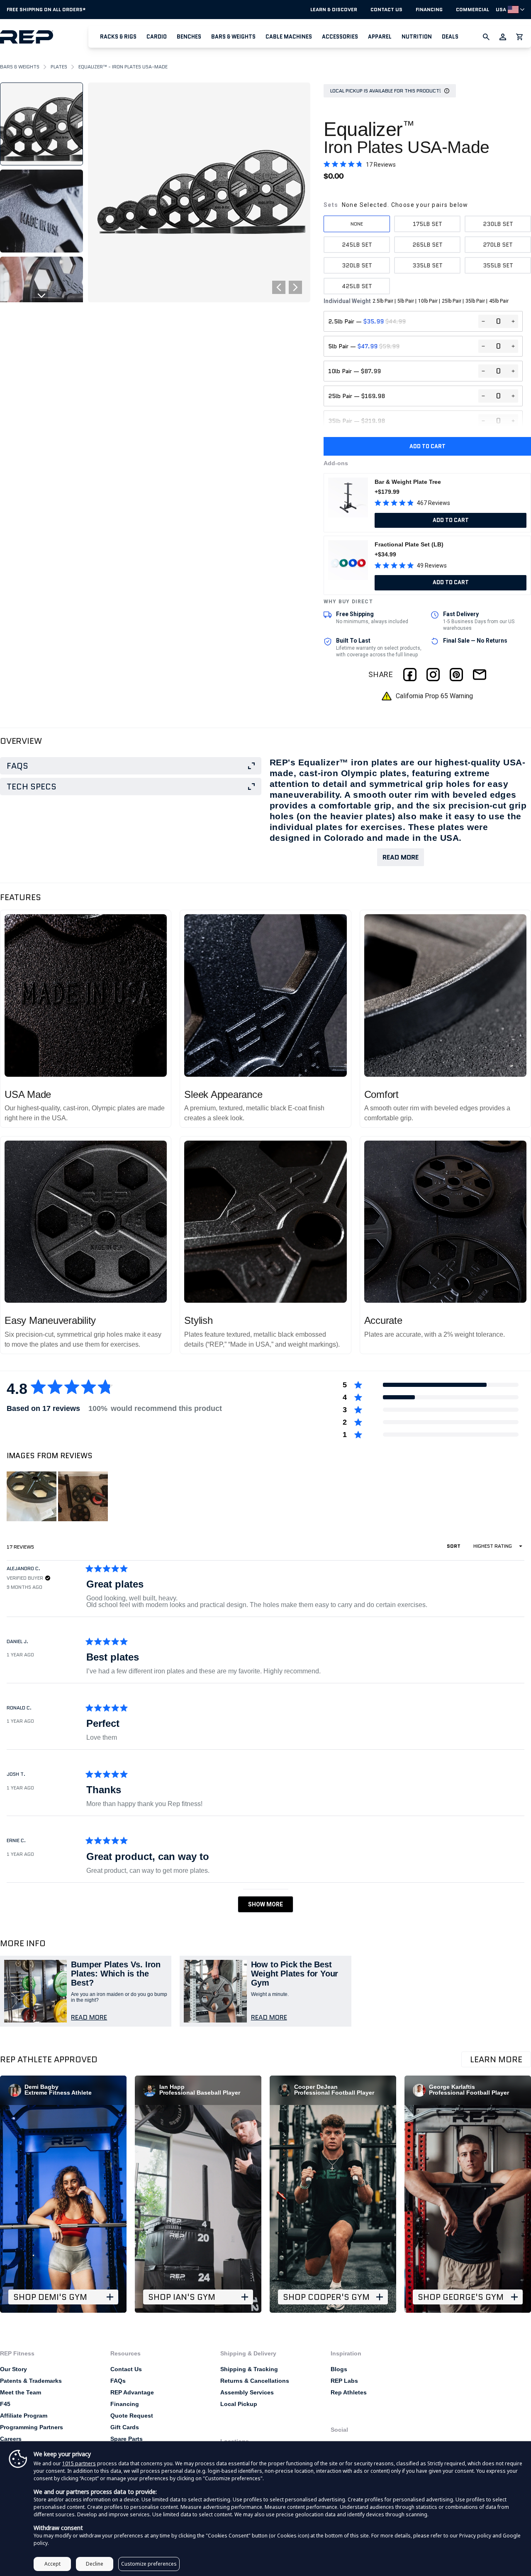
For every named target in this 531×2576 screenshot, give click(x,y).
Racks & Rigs (118, 37)
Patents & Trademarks (31, 2381)
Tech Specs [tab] (32, 787)
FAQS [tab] (17, 766)
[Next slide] (41, 296)
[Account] (503, 37)
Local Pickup (239, 2404)
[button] (118, 37)
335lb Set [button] (427, 265)
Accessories (340, 37)
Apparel (380, 37)
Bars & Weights (233, 37)
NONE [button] (357, 224)
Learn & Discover (334, 10)
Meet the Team (21, 2392)
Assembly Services (247, 2392)
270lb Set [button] (498, 245)
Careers (11, 2439)
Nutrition (417, 37)
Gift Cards (125, 2427)
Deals (450, 37)
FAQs (118, 2381)
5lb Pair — (364, 346)
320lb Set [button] (357, 265)
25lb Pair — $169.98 (357, 396)
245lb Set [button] (357, 245)
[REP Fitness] (44, 37)
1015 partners (79, 2463)
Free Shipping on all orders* (46, 9)
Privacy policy (475, 2536)
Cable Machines (289, 37)
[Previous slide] (41, 89)
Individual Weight (416, 301)
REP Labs (344, 2381)
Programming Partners (32, 2427)
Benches (189, 37)
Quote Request (132, 2416)
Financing (429, 10)
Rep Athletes (349, 2392)
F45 (5, 2404)
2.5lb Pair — (367, 321)
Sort (454, 1546)
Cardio (157, 37)
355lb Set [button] (498, 265)
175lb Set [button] (427, 224)
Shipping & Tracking (249, 2369)
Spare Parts (127, 2439)
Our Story (13, 2369)
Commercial (473, 10)
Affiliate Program (24, 2416)
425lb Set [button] (357, 286)
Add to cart (427, 446)
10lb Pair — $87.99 (354, 371)
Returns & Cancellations (255, 2381)
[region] (58, 1496)
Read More (401, 857)
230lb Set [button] (498, 224)
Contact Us (386, 10)
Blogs (339, 2369)
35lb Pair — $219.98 (357, 421)
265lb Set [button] (427, 245)
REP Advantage (132, 2392)
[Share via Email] (480, 675)
